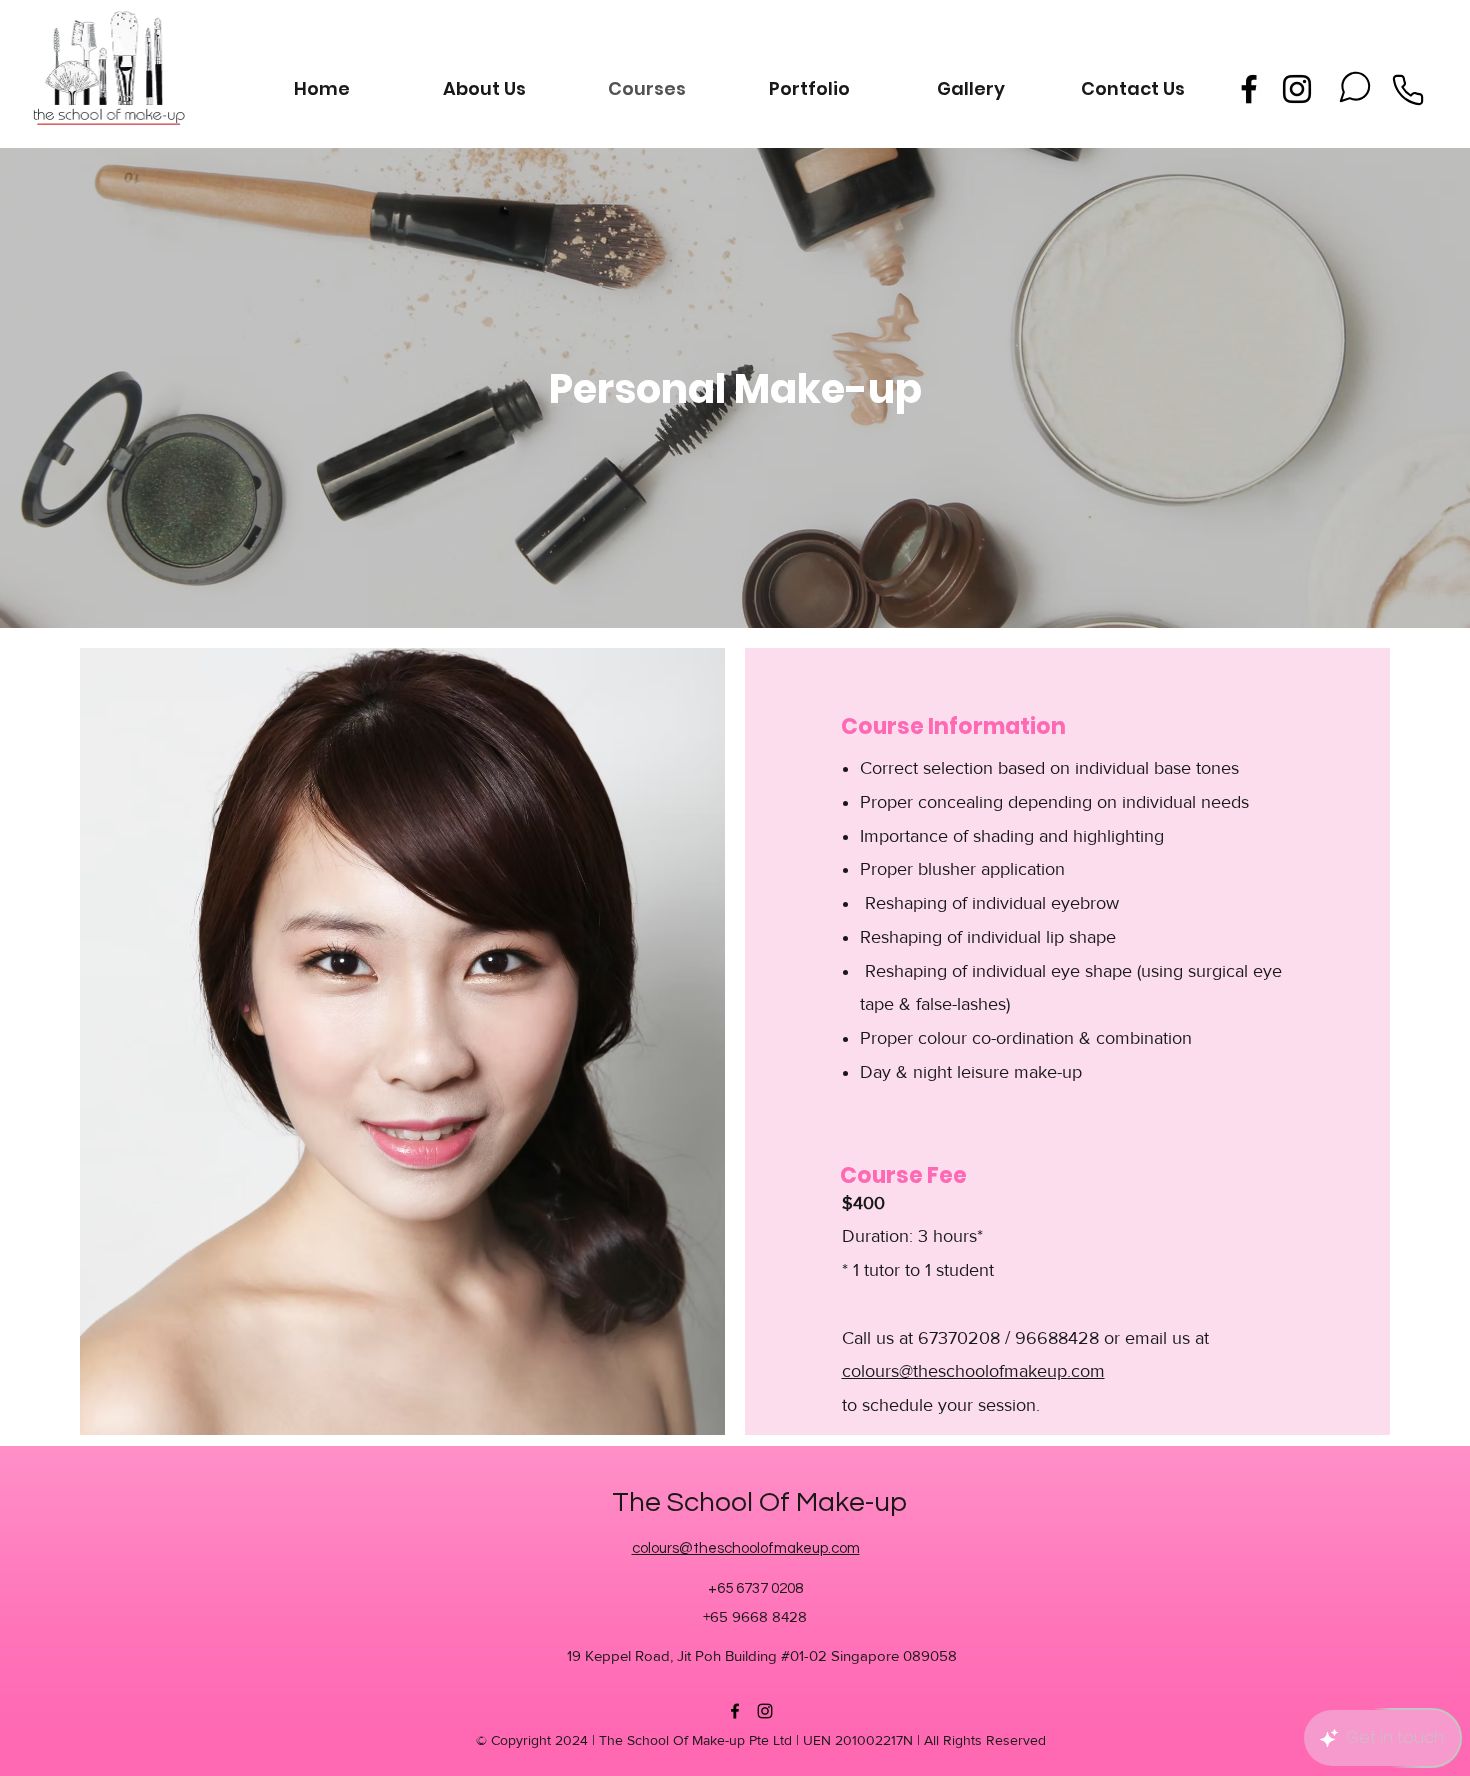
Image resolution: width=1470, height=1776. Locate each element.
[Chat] (1355, 87)
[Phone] (1408, 90)
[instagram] (1297, 89)
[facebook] (1249, 89)
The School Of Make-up (759, 1502)
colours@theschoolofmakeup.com (973, 1371)
